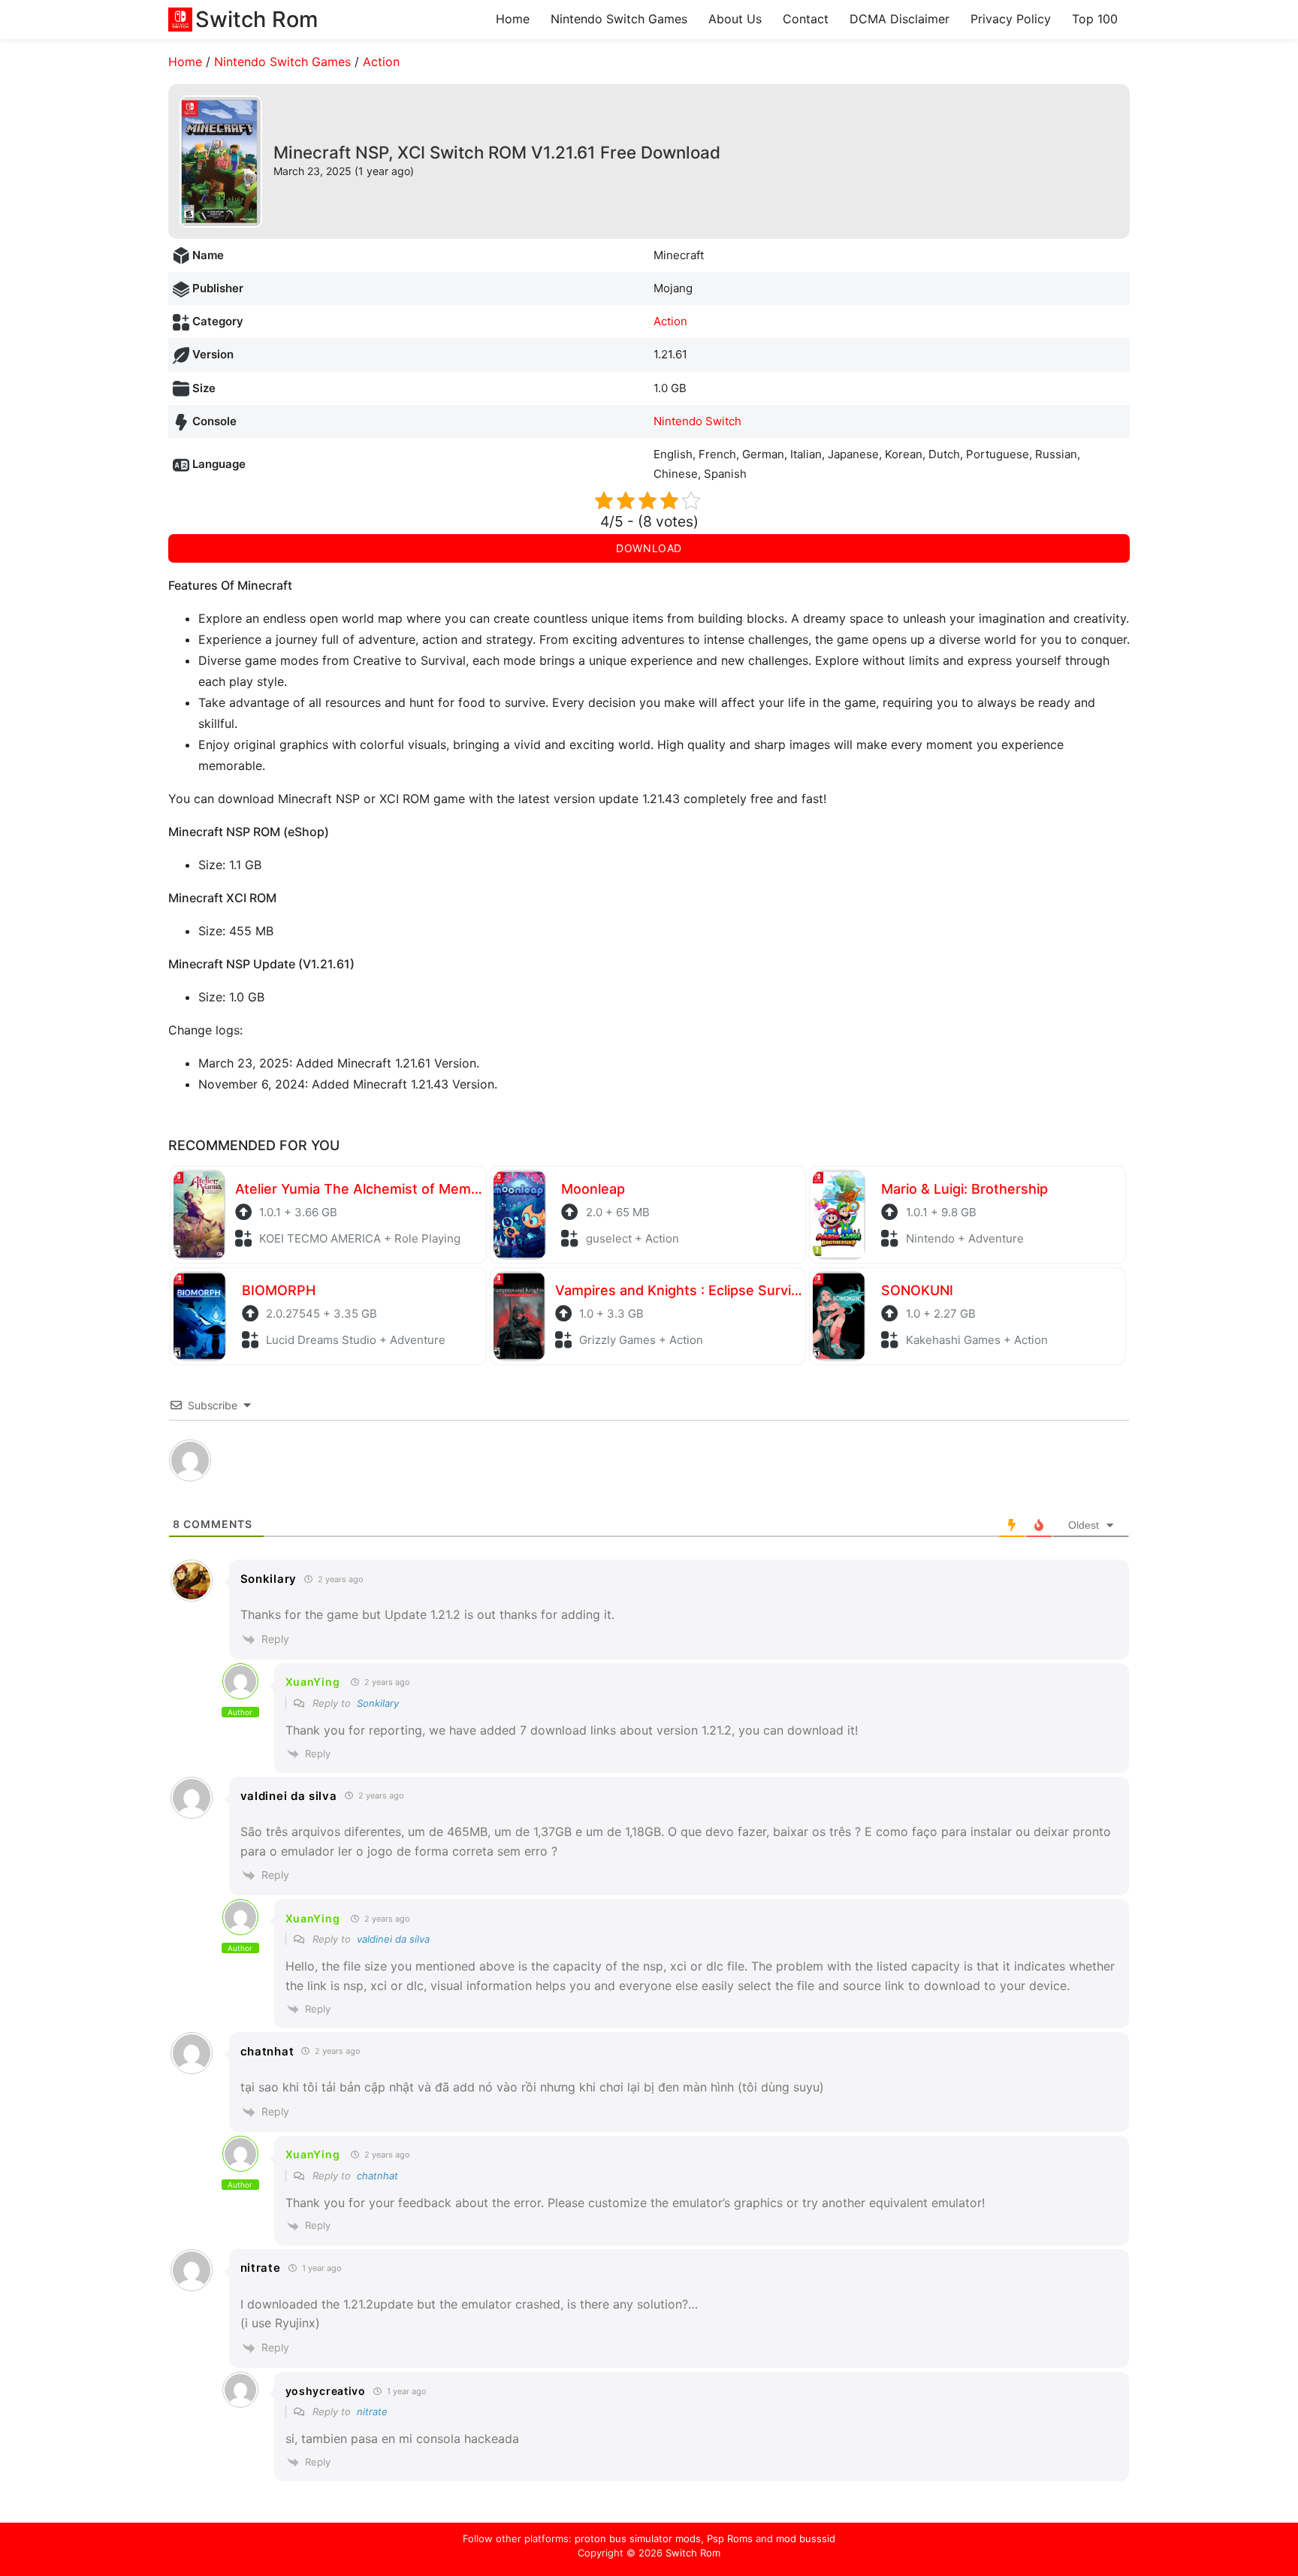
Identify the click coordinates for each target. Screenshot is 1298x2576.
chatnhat (377, 2176)
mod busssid (806, 2538)
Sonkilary (378, 1703)
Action (381, 62)
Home (513, 19)
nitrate (372, 2411)
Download (649, 548)
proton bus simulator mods (638, 2538)
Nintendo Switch (697, 421)
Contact (806, 19)
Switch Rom (693, 2553)
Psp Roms (730, 2538)
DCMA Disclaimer (900, 19)
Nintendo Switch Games (619, 19)
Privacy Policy (1011, 19)
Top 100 (1095, 19)
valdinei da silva (393, 1939)
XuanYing (313, 1682)
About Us (735, 19)
